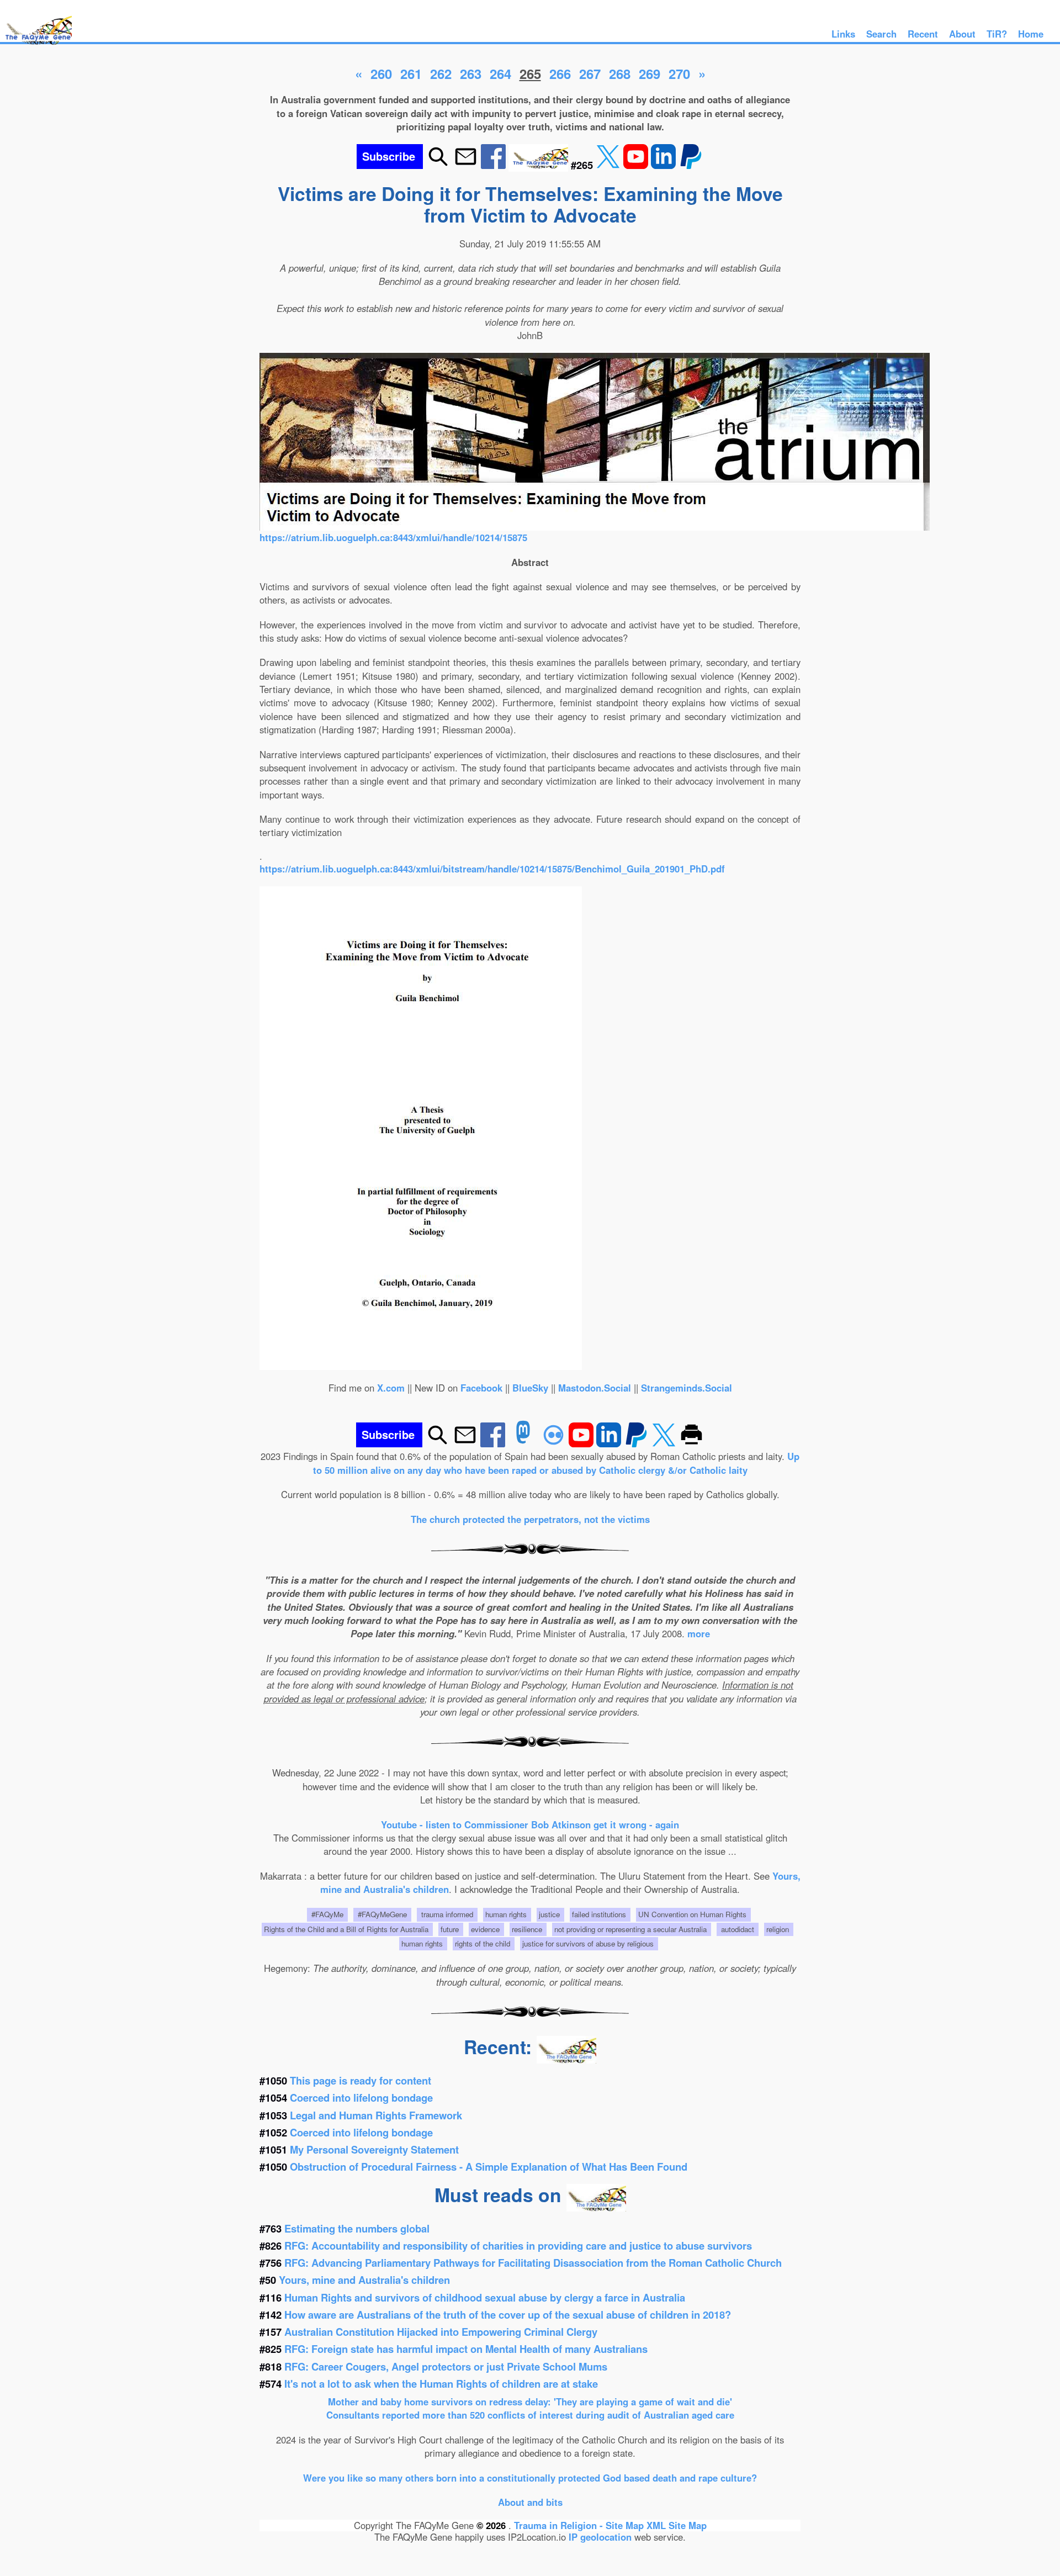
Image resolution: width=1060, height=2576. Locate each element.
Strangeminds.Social (687, 1388)
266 (560, 73)
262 (441, 73)
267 (590, 73)
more (699, 1633)
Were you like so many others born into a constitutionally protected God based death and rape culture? (530, 2478)
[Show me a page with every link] (540, 165)
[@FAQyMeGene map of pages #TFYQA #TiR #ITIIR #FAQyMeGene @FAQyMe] (36, 45)
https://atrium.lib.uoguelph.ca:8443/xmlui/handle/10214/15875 (393, 537)
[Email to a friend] (466, 165)
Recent (923, 34)
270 (679, 73)
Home (1031, 34)
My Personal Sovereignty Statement (374, 2149)
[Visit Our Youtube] (637, 165)
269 (650, 73)
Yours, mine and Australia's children (364, 2280)
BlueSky (530, 1388)
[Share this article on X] (609, 165)
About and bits (530, 2502)
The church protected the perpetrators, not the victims (530, 1519)
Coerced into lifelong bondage (361, 2098)
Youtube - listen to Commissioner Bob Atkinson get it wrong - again (530, 1824)
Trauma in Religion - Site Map (580, 2525)
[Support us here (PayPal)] (691, 165)
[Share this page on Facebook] (495, 165)
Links (843, 34)
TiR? (997, 34)
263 (471, 73)
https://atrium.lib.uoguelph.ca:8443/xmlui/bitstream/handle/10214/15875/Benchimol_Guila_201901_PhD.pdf (492, 869)
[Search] (438, 165)
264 (500, 73)
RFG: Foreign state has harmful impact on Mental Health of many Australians (466, 2349)
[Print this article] (691, 1443)
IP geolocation (600, 2537)
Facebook (481, 1388)
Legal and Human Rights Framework (376, 2115)
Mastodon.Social (595, 1388)
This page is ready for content (361, 2080)
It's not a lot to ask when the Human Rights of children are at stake (441, 2384)
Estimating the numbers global (357, 2228)
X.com (391, 1388)
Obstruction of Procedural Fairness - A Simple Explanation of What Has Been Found (489, 2167)
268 (620, 73)
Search (881, 34)
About (962, 34)
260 (381, 73)
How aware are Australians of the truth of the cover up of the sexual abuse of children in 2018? (508, 2315)
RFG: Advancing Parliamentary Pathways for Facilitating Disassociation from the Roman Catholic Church (533, 2263)
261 (411, 73)
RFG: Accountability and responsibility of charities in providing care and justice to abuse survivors (518, 2246)
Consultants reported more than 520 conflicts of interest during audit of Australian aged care (530, 2415)
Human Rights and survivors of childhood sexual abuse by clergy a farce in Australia (485, 2297)
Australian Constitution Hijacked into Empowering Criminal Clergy (441, 2332)
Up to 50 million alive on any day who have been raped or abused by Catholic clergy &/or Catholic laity (556, 1463)
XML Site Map (677, 2525)
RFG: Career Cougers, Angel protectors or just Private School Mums (446, 2366)
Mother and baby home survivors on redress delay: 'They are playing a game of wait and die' (530, 2402)
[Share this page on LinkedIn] (665, 165)
